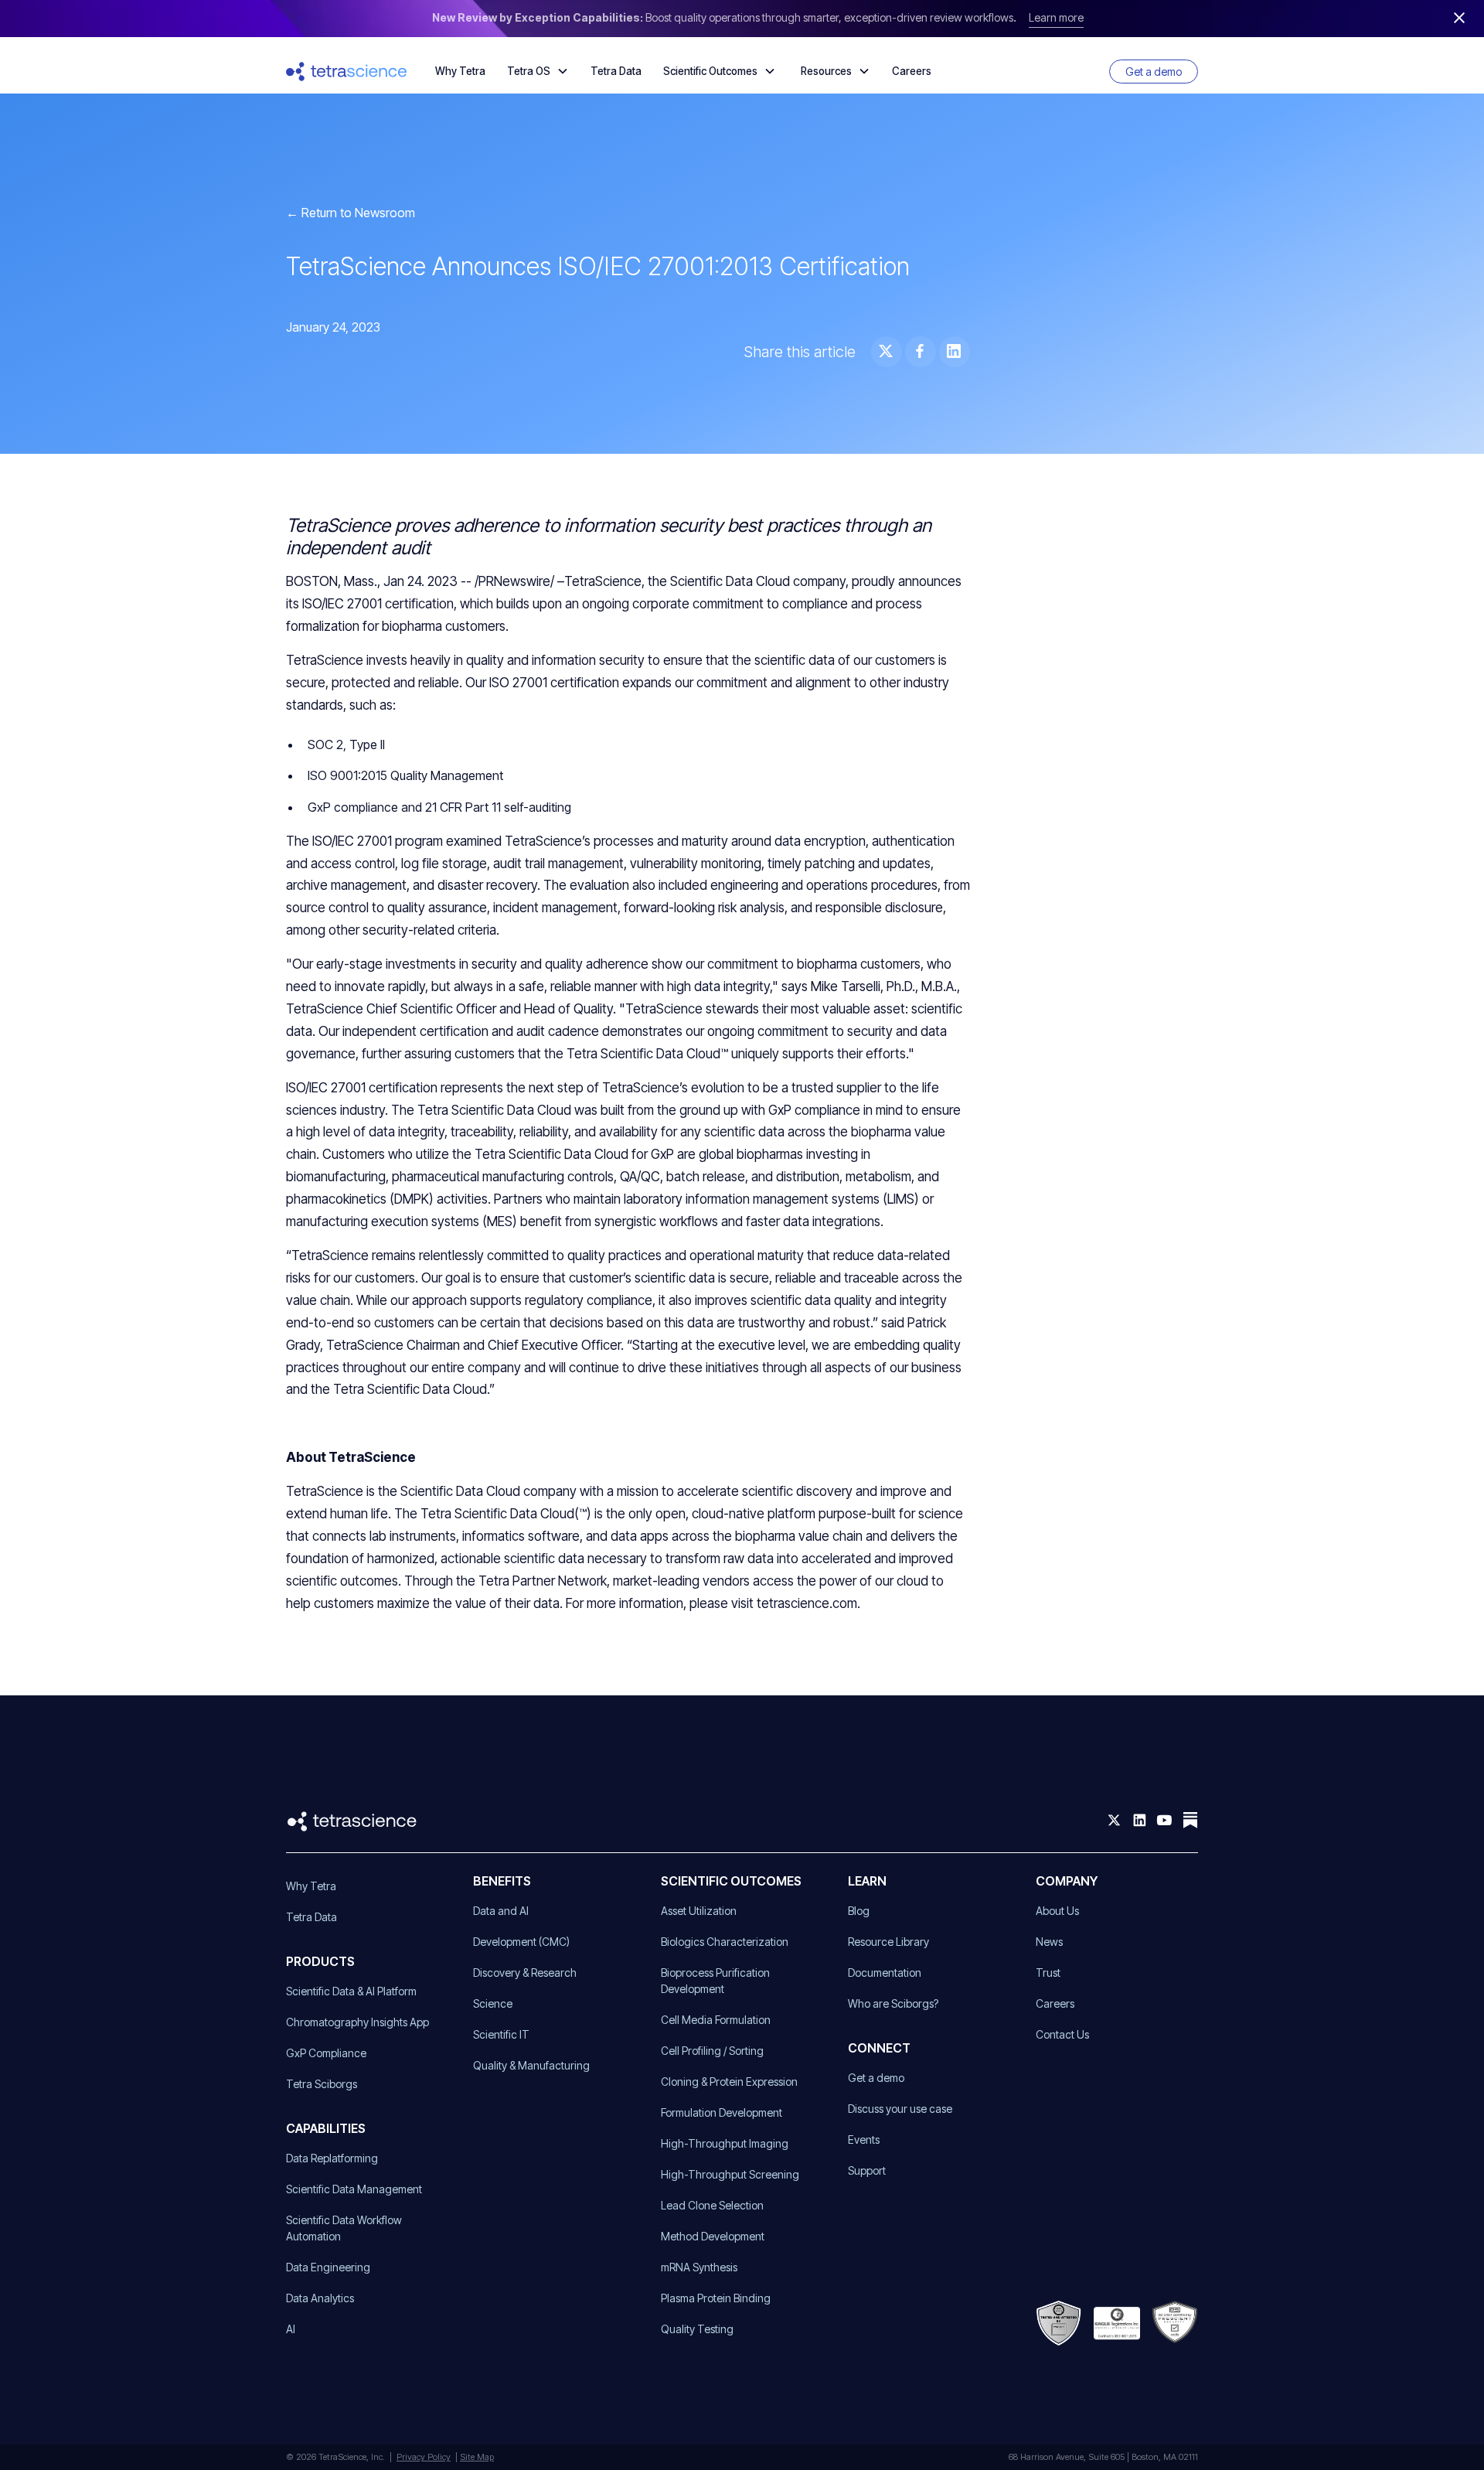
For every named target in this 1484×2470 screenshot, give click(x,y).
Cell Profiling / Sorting (712, 2051)
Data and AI (501, 1911)
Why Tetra (460, 71)
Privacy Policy (424, 2457)
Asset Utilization (699, 1911)
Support (867, 2170)
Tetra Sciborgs (322, 2084)
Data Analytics (320, 2298)
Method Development (713, 2236)
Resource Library (888, 1942)
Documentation (885, 1973)
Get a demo (1154, 72)
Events (864, 2140)
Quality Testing (697, 2329)
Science (493, 2003)
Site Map (477, 2457)
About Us (1057, 1911)
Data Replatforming (332, 2158)
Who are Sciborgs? (893, 2003)
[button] (538, 71)
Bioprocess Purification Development (715, 1981)
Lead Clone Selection (712, 2205)
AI (291, 2329)
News (1049, 1942)
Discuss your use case (900, 2109)
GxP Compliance (326, 2053)
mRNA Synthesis (699, 2267)
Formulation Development (722, 2112)
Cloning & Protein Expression (729, 2082)
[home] (347, 72)
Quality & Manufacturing (531, 2065)
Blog (859, 1911)
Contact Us (1062, 2034)
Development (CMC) (521, 1942)
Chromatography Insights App (357, 2022)
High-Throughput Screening (730, 2174)
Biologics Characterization (725, 1942)
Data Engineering (328, 2267)
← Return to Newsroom (351, 213)
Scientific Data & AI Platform (351, 1991)
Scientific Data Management (354, 2189)
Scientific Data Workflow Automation (344, 2228)
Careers (912, 71)
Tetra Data (616, 71)
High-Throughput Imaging (725, 2143)
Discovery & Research (525, 1973)
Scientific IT (501, 2034)
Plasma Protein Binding (716, 2298)
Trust (1048, 1973)
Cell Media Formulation (716, 2020)
